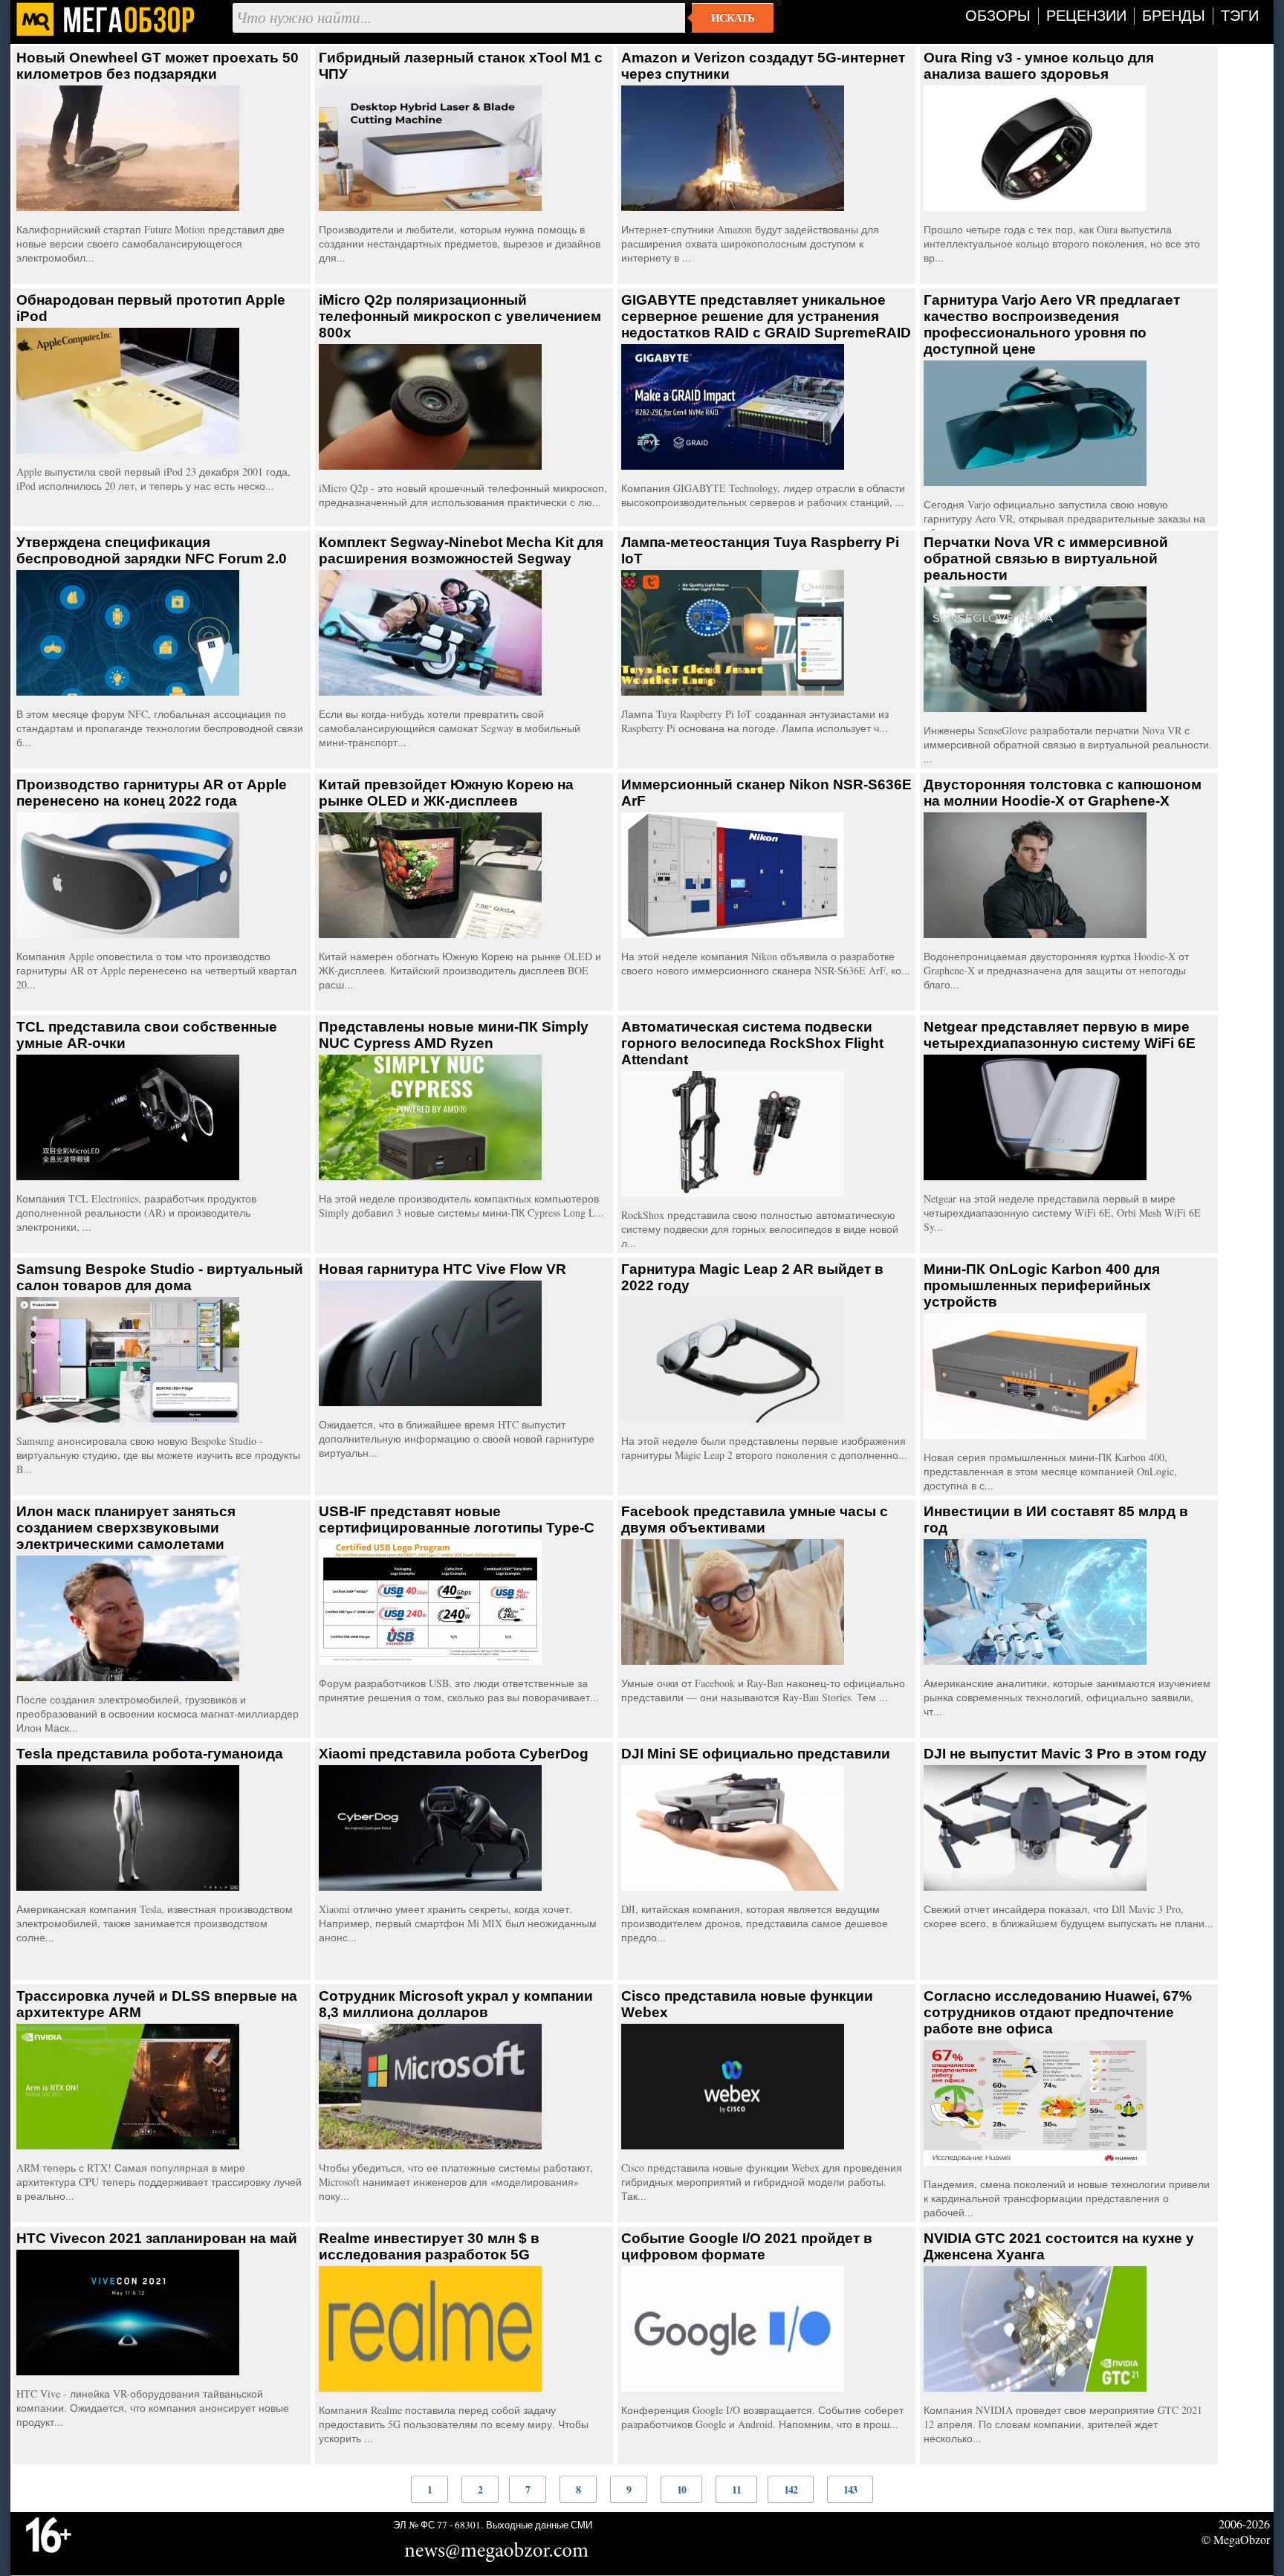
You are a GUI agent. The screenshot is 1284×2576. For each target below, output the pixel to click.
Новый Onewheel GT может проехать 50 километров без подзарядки (158, 66)
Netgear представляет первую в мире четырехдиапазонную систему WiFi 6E (1060, 1035)
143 (850, 2489)
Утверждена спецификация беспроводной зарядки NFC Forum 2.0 (152, 550)
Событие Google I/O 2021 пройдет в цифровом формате (747, 2246)
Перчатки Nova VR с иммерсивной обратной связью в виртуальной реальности (1046, 559)
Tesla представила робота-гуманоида (150, 1754)
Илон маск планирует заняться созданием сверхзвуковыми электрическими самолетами (126, 1528)
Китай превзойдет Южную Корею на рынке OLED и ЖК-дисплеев (446, 793)
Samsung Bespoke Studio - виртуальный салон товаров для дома (160, 1277)
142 (791, 2489)
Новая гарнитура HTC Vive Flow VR (442, 1269)
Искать (733, 18)
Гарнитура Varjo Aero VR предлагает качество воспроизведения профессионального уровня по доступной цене (1052, 324)
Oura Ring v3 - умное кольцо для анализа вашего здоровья (1039, 66)
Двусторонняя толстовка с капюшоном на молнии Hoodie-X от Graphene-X (1063, 793)
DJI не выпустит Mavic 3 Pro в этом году (1065, 1754)
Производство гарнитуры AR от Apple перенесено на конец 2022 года (152, 793)
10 (681, 2489)
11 (736, 2489)
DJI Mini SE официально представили (756, 1754)
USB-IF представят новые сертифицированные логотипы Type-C (457, 1520)
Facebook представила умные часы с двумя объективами (755, 1520)
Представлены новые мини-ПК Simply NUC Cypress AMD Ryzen (454, 1035)
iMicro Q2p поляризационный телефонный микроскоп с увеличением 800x (460, 316)
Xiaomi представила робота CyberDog (454, 1754)
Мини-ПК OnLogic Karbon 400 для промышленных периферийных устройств (1042, 1285)
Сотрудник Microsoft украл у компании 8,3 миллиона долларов (456, 2004)
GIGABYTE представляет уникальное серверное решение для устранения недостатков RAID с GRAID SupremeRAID (766, 316)
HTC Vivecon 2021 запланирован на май (157, 2238)
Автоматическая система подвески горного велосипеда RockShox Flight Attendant (752, 1043)
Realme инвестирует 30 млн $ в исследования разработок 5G (429, 2246)
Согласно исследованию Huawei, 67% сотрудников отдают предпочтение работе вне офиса (1058, 2012)
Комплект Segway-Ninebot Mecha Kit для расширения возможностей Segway (461, 550)
